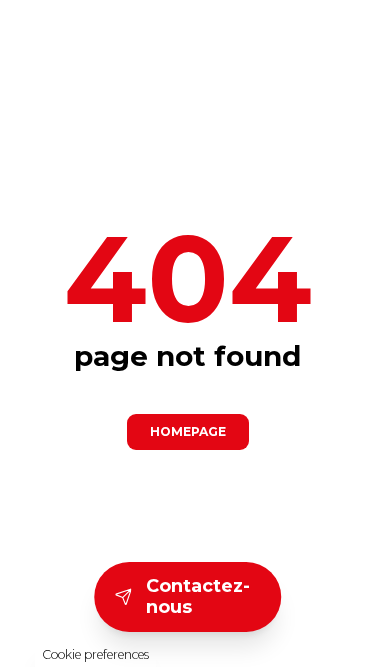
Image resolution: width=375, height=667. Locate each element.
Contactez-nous (198, 596)
